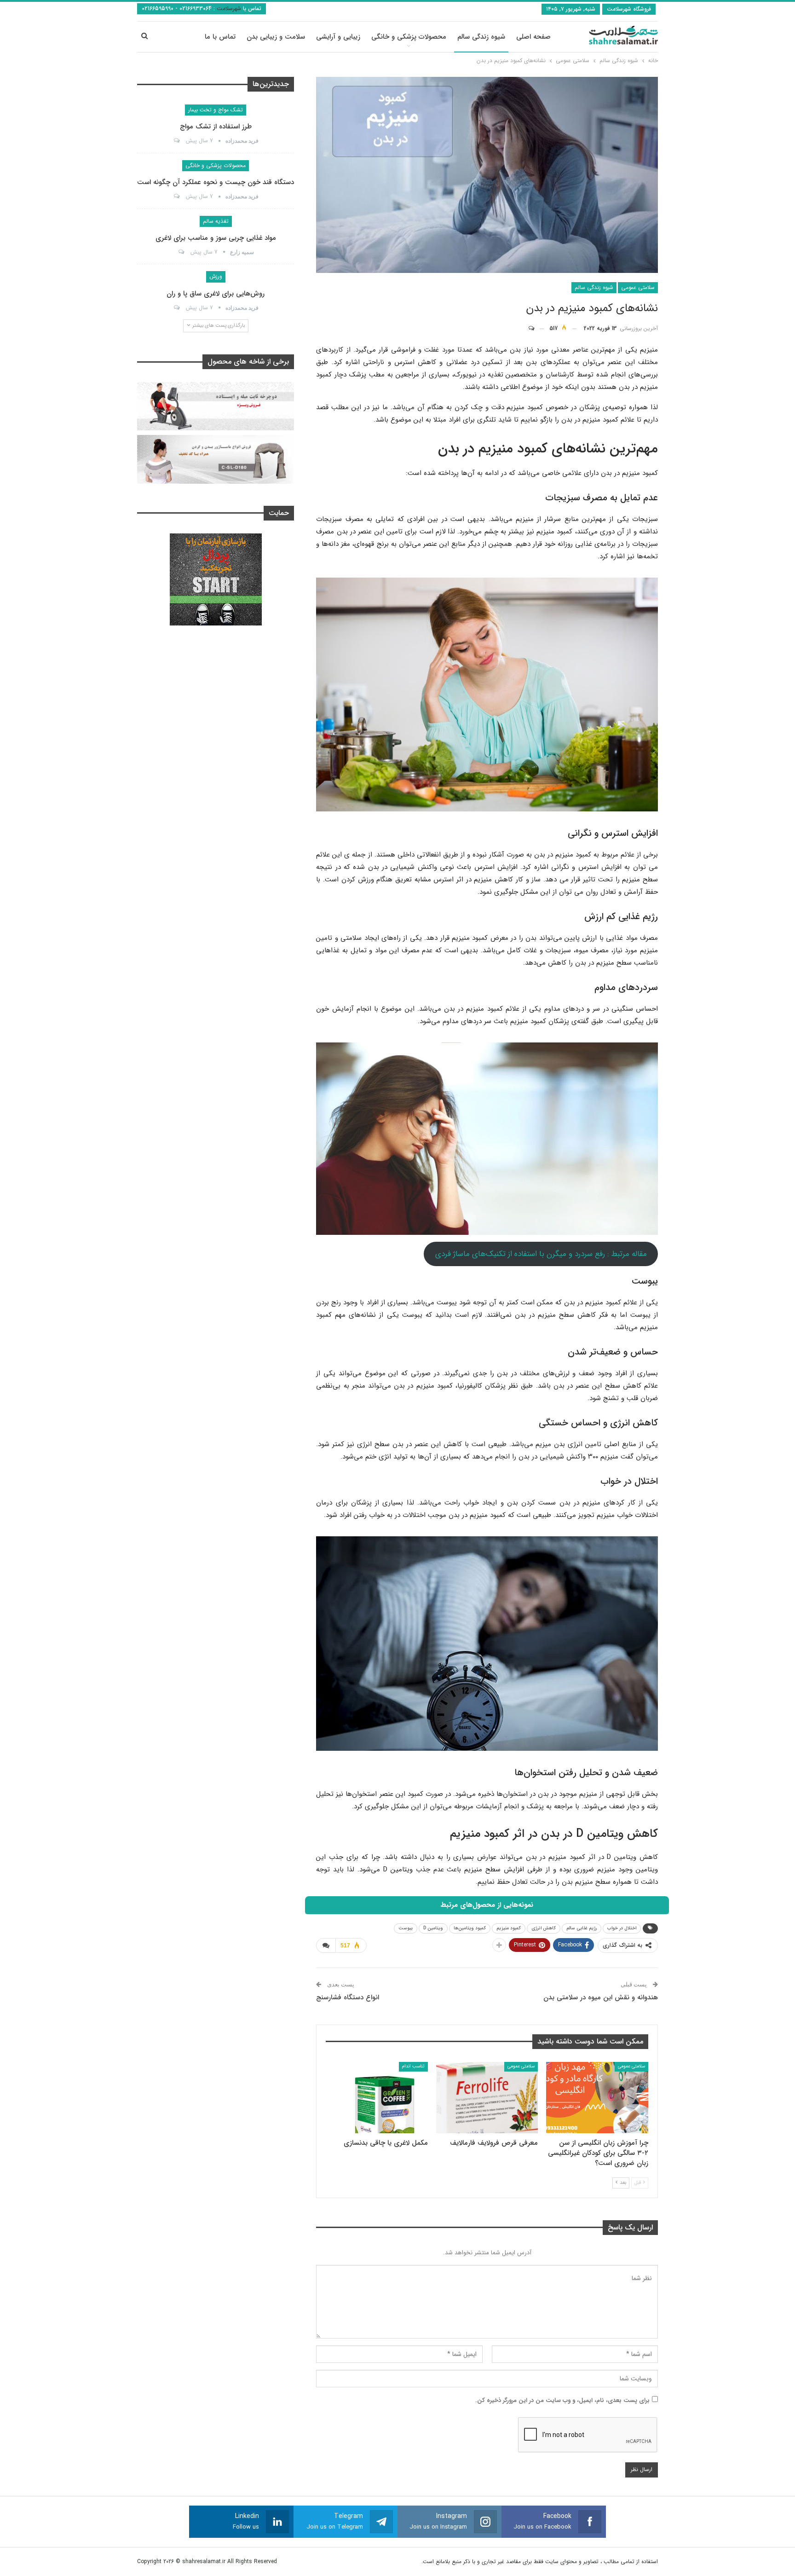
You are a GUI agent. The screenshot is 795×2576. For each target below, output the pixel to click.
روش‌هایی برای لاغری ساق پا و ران (216, 294)
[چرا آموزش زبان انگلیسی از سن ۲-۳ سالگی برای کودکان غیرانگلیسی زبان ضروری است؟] (597, 2098)
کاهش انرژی (544, 1928)
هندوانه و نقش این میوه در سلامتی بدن (601, 1997)
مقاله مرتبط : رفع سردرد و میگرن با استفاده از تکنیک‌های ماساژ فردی (541, 1254)
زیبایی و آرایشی (338, 37)
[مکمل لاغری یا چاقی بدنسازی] (377, 2098)
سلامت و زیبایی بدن (276, 37)
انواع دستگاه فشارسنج (348, 1997)
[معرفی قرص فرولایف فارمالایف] (487, 2098)
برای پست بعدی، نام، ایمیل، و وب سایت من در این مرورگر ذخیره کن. (562, 2400)
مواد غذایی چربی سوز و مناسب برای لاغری (216, 238)
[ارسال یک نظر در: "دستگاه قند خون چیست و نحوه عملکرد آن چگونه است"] (176, 197)
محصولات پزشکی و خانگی (409, 37)
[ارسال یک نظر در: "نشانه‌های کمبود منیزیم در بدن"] (536, 329)
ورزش (216, 276)
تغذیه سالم (216, 221)
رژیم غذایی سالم (582, 1928)
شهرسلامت (228, 9)
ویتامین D (433, 1928)
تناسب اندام (413, 2066)
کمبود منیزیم (509, 1928)
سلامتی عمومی (638, 287)
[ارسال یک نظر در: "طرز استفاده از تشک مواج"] (176, 141)
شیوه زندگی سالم (481, 37)
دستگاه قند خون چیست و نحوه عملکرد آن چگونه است (216, 182)
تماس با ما (220, 37)
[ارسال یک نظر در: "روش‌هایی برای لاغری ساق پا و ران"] (176, 308)
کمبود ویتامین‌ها (470, 1928)
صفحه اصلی (533, 37)
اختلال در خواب (622, 1928)
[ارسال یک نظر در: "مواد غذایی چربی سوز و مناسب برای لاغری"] (181, 252)
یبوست (406, 1928)
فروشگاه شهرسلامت (629, 9)
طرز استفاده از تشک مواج (216, 127)
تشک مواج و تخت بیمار (216, 110)
